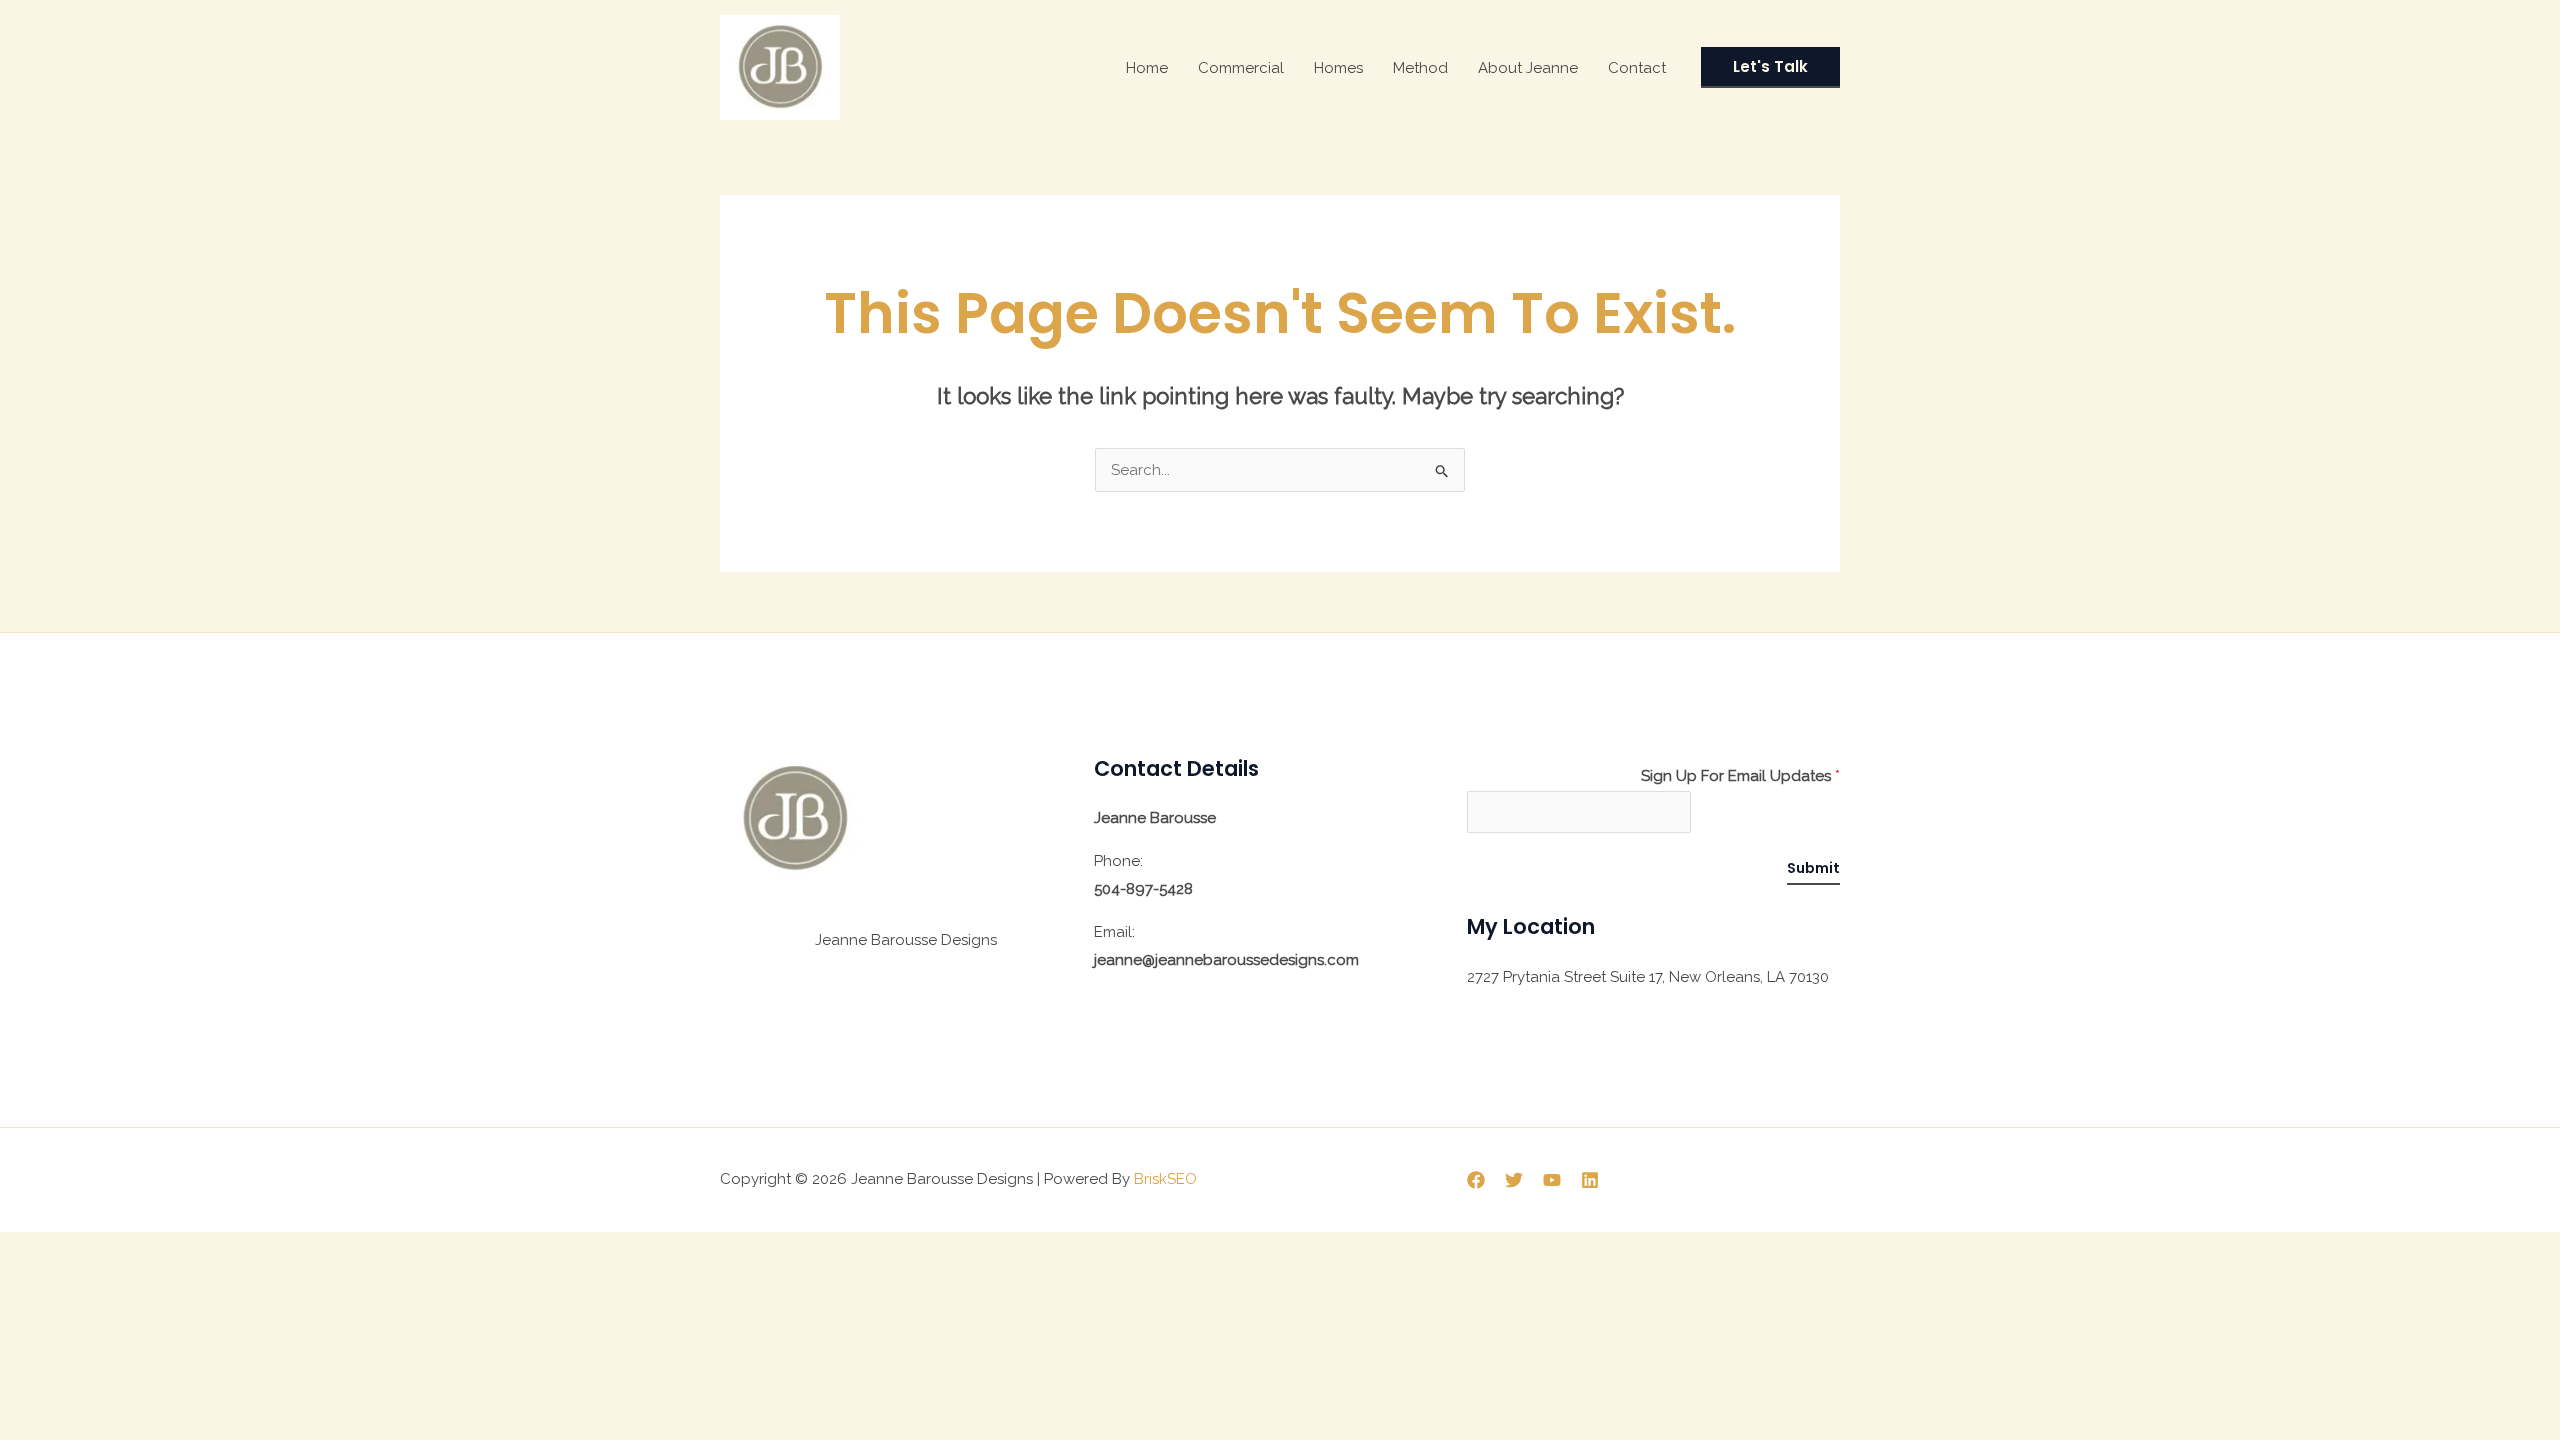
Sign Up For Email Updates (1740, 776)
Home (1147, 68)
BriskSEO (1165, 1179)
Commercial (1241, 68)
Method (1420, 68)
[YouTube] (1552, 1180)
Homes (1338, 68)
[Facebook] (1476, 1180)
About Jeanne (1528, 68)
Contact (1637, 68)
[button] (1770, 67)
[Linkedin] (1590, 1180)
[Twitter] (1514, 1180)
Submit (1813, 868)
